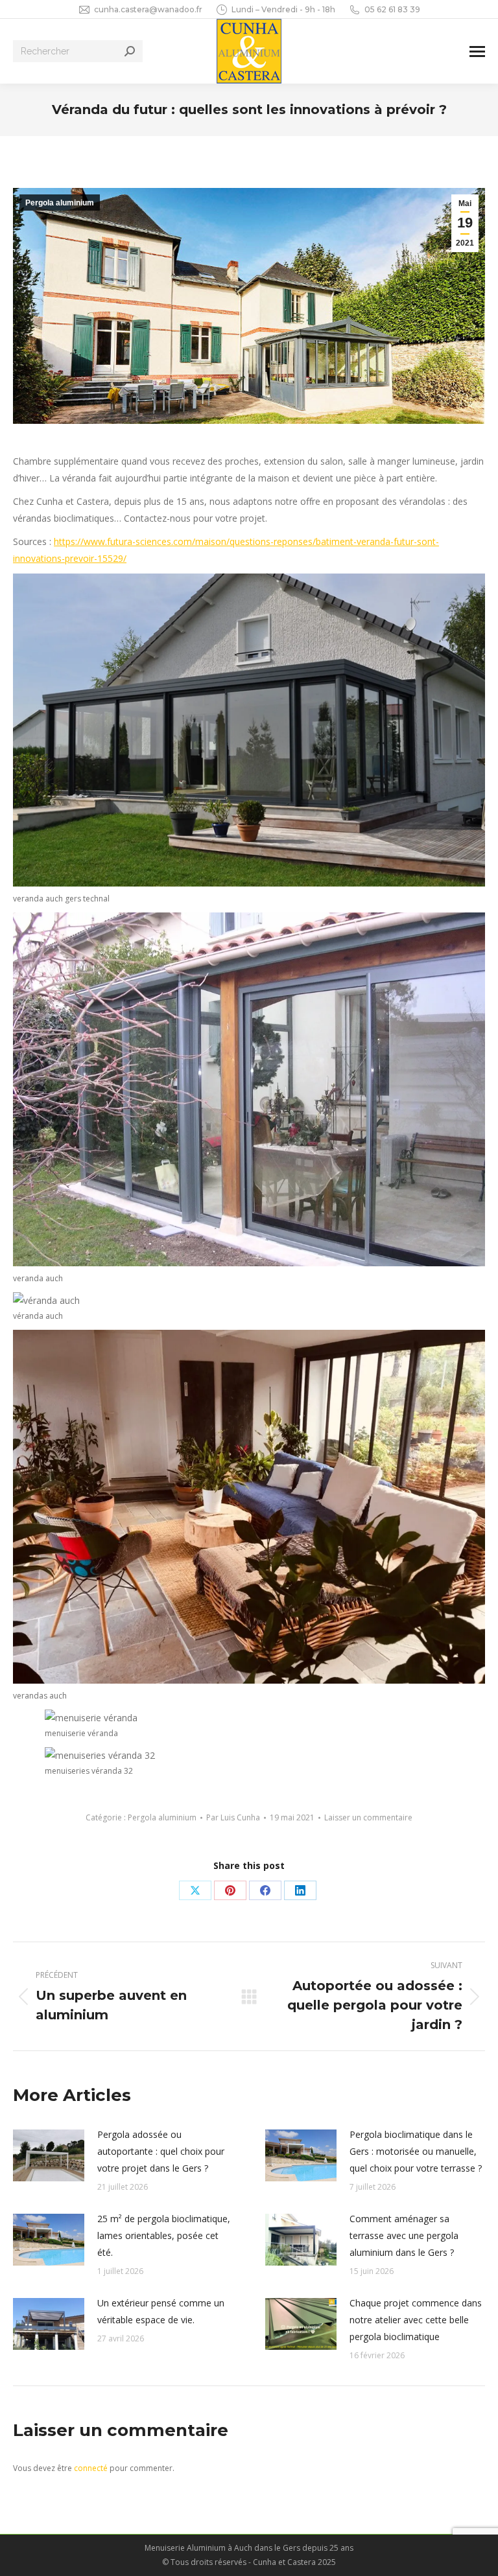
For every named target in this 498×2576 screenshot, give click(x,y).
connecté (91, 2468)
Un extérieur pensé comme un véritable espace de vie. (161, 2311)
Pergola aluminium (60, 203)
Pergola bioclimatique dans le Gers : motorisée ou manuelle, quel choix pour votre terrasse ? (416, 2151)
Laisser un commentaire (368, 1817)
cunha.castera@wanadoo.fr (148, 9)
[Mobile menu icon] (477, 52)
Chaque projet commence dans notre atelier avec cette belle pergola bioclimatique (416, 2320)
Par (233, 1817)
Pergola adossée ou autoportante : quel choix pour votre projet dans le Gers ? (161, 2151)
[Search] (130, 51)
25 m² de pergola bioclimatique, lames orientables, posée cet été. (164, 2235)
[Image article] (49, 2155)
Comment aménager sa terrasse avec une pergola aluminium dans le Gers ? (404, 2235)
